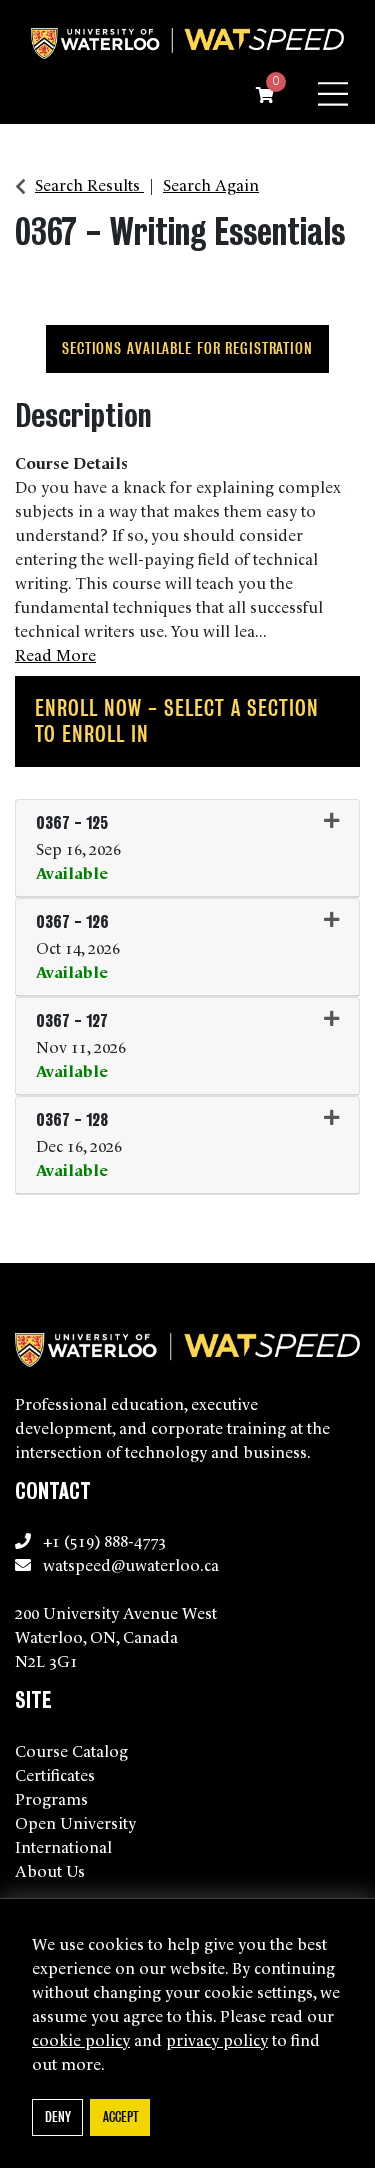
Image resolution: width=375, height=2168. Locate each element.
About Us (50, 1870)
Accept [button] (120, 2116)
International (63, 1846)
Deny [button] (58, 2116)
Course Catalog (71, 1750)
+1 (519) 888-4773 (104, 1540)
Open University (75, 1822)
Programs (51, 1798)
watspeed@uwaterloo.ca (131, 1564)
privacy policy (217, 2039)
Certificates (55, 1774)
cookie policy (81, 2039)
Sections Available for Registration (187, 348)
